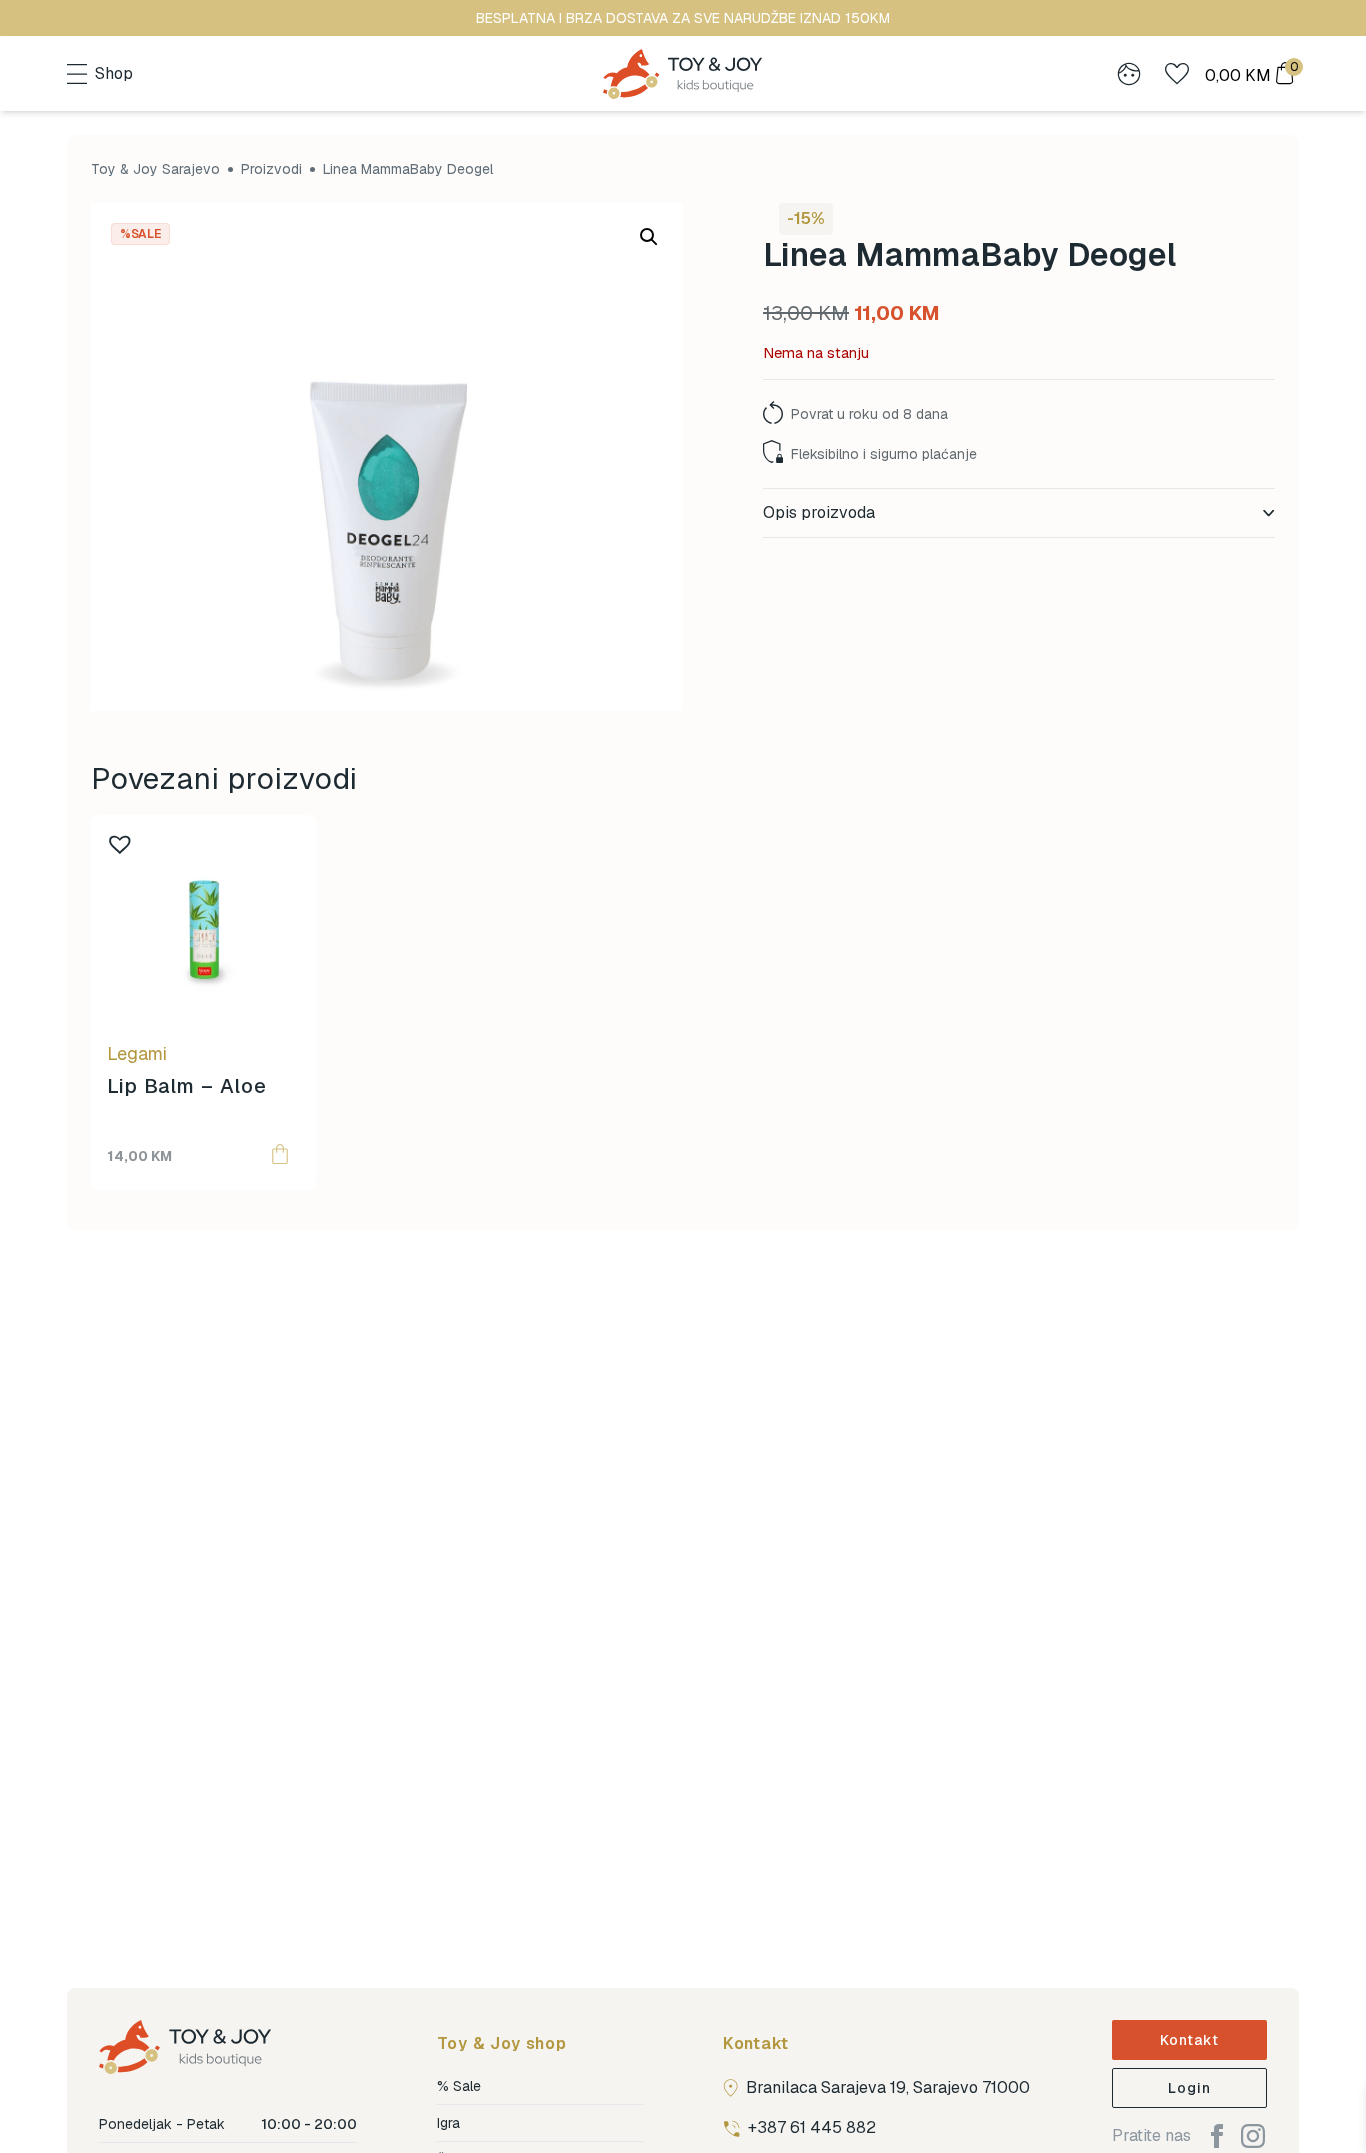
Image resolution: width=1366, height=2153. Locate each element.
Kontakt (1189, 2040)
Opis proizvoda (819, 512)
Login (1189, 2088)
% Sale (459, 2086)
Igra (448, 2123)
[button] (649, 237)
